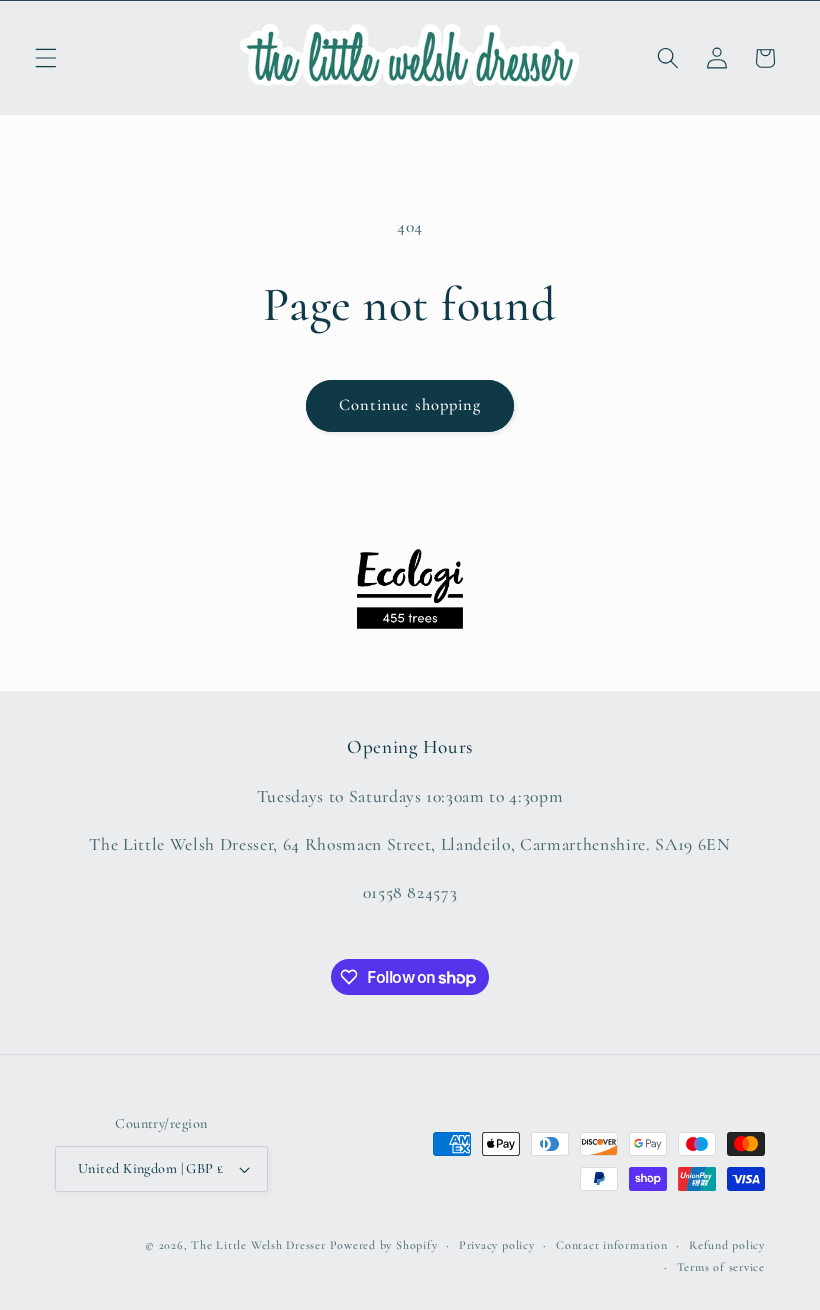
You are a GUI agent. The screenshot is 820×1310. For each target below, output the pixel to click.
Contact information (612, 1245)
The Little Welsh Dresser (258, 1245)
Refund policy (727, 1245)
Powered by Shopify (384, 1245)
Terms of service (721, 1267)
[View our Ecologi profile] (410, 589)
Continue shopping (410, 405)
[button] (46, 58)
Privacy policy (497, 1245)
